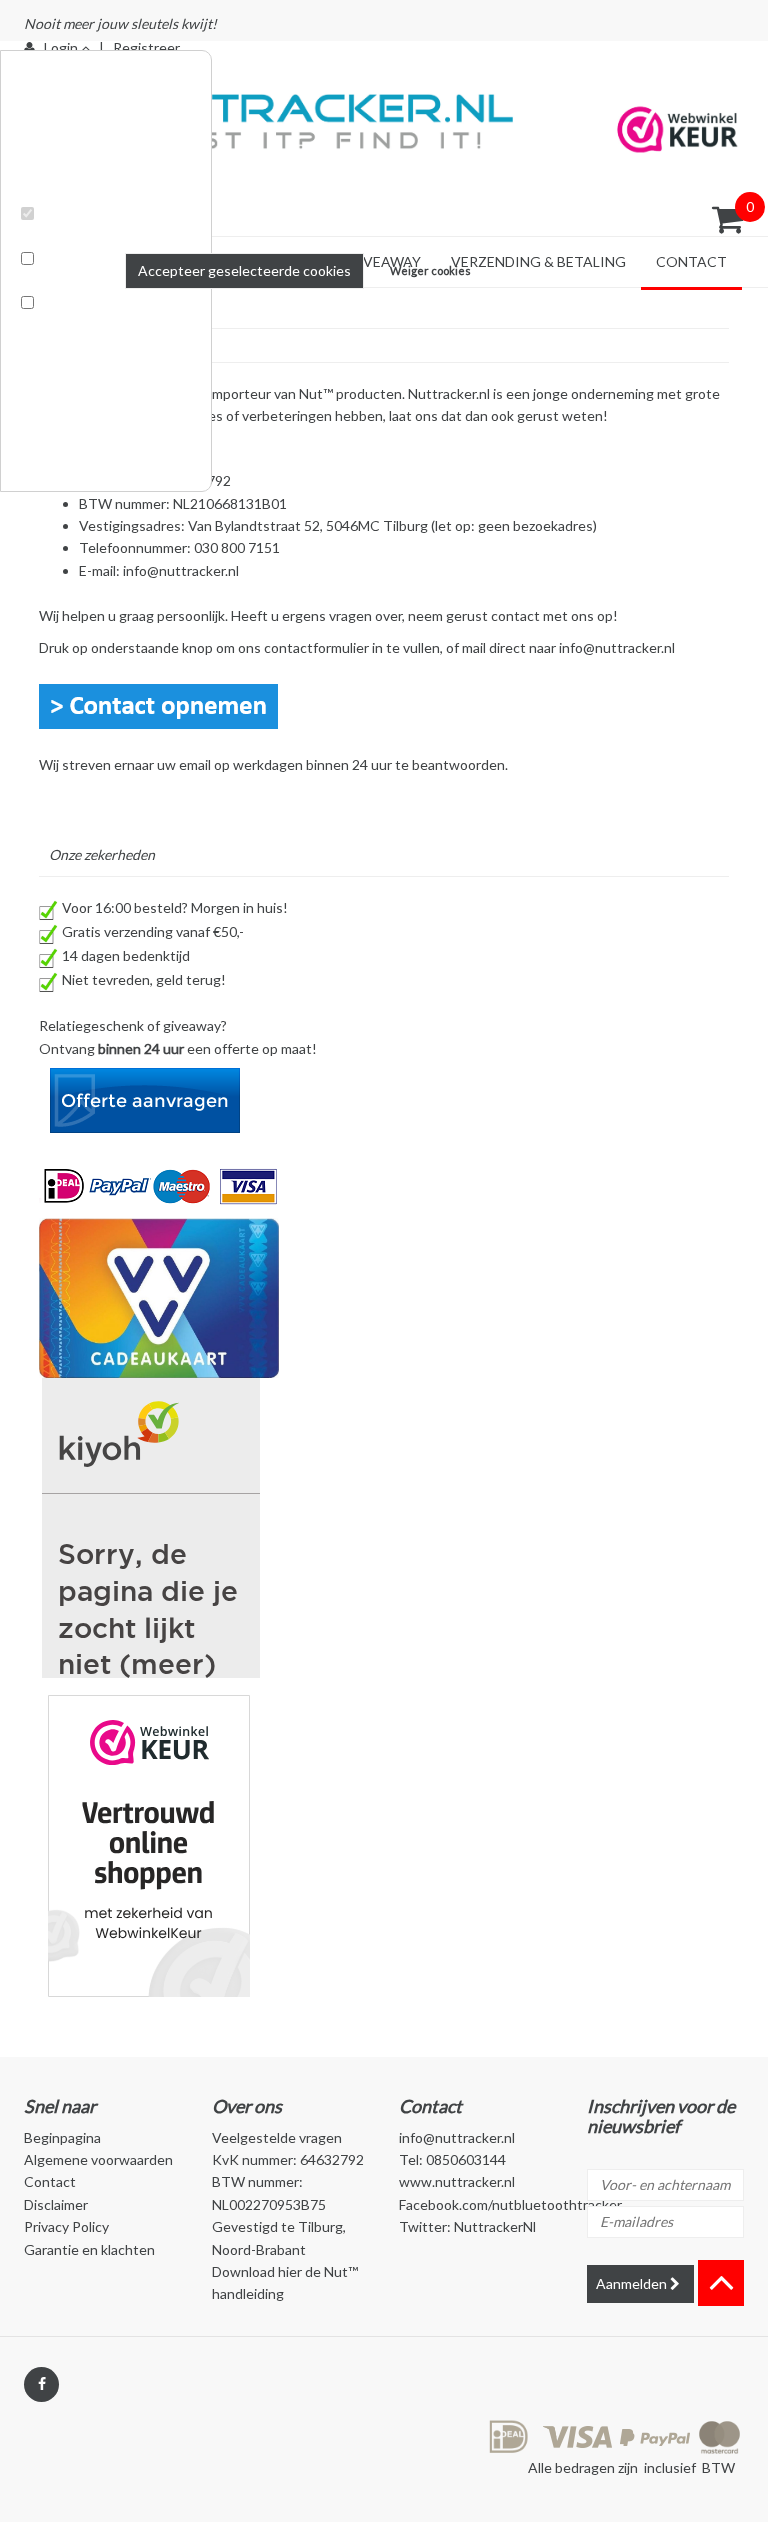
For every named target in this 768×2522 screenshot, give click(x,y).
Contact (691, 261)
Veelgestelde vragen (277, 2137)
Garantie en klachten (89, 2249)
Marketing (58, 326)
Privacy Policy (66, 2226)
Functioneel (63, 236)
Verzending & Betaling (538, 261)
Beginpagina (62, 2137)
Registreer (146, 47)
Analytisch (59, 281)
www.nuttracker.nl (457, 2181)
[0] (728, 219)
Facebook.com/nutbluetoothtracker (510, 2204)
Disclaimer (56, 2204)
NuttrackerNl (495, 2226)
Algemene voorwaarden (98, 2159)
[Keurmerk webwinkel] (149, 1843)
